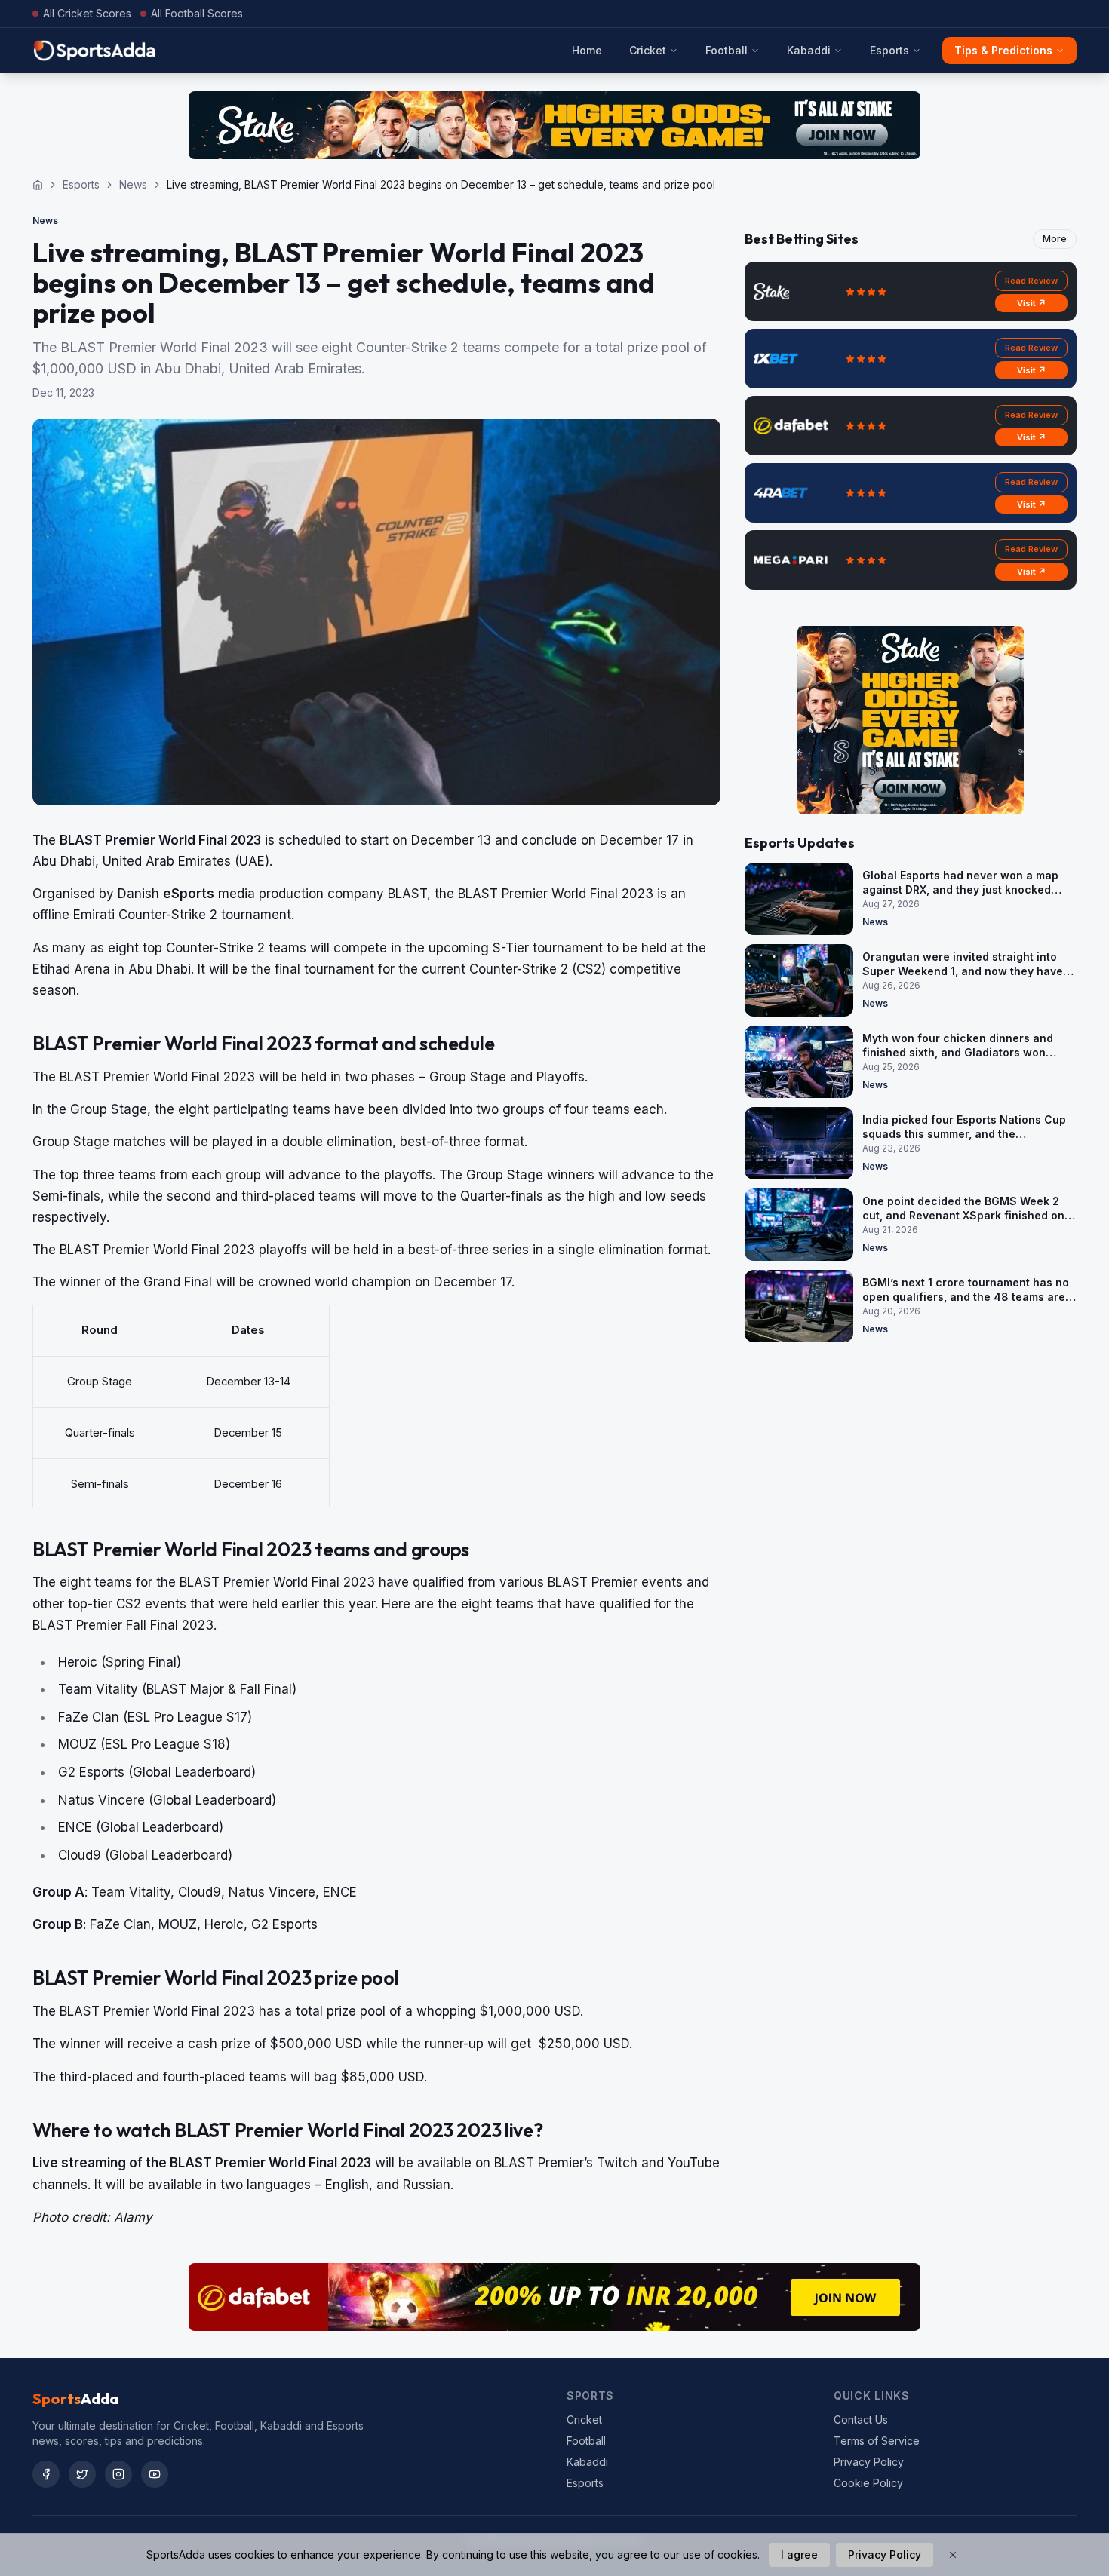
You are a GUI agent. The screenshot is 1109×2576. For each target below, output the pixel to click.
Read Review (1031, 281)
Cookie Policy (868, 2483)
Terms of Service (877, 2441)
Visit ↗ (1032, 303)
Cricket (648, 50)
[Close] (953, 2555)
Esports (889, 50)
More (1055, 239)
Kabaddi (809, 50)
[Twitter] (82, 2474)
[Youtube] (155, 2474)
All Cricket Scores (87, 13)
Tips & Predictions (1003, 50)
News (133, 184)
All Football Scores (197, 13)
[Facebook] (46, 2474)
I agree (799, 2555)
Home (587, 50)
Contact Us (861, 2420)
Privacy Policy (869, 2462)
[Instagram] (118, 2474)
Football (727, 50)
